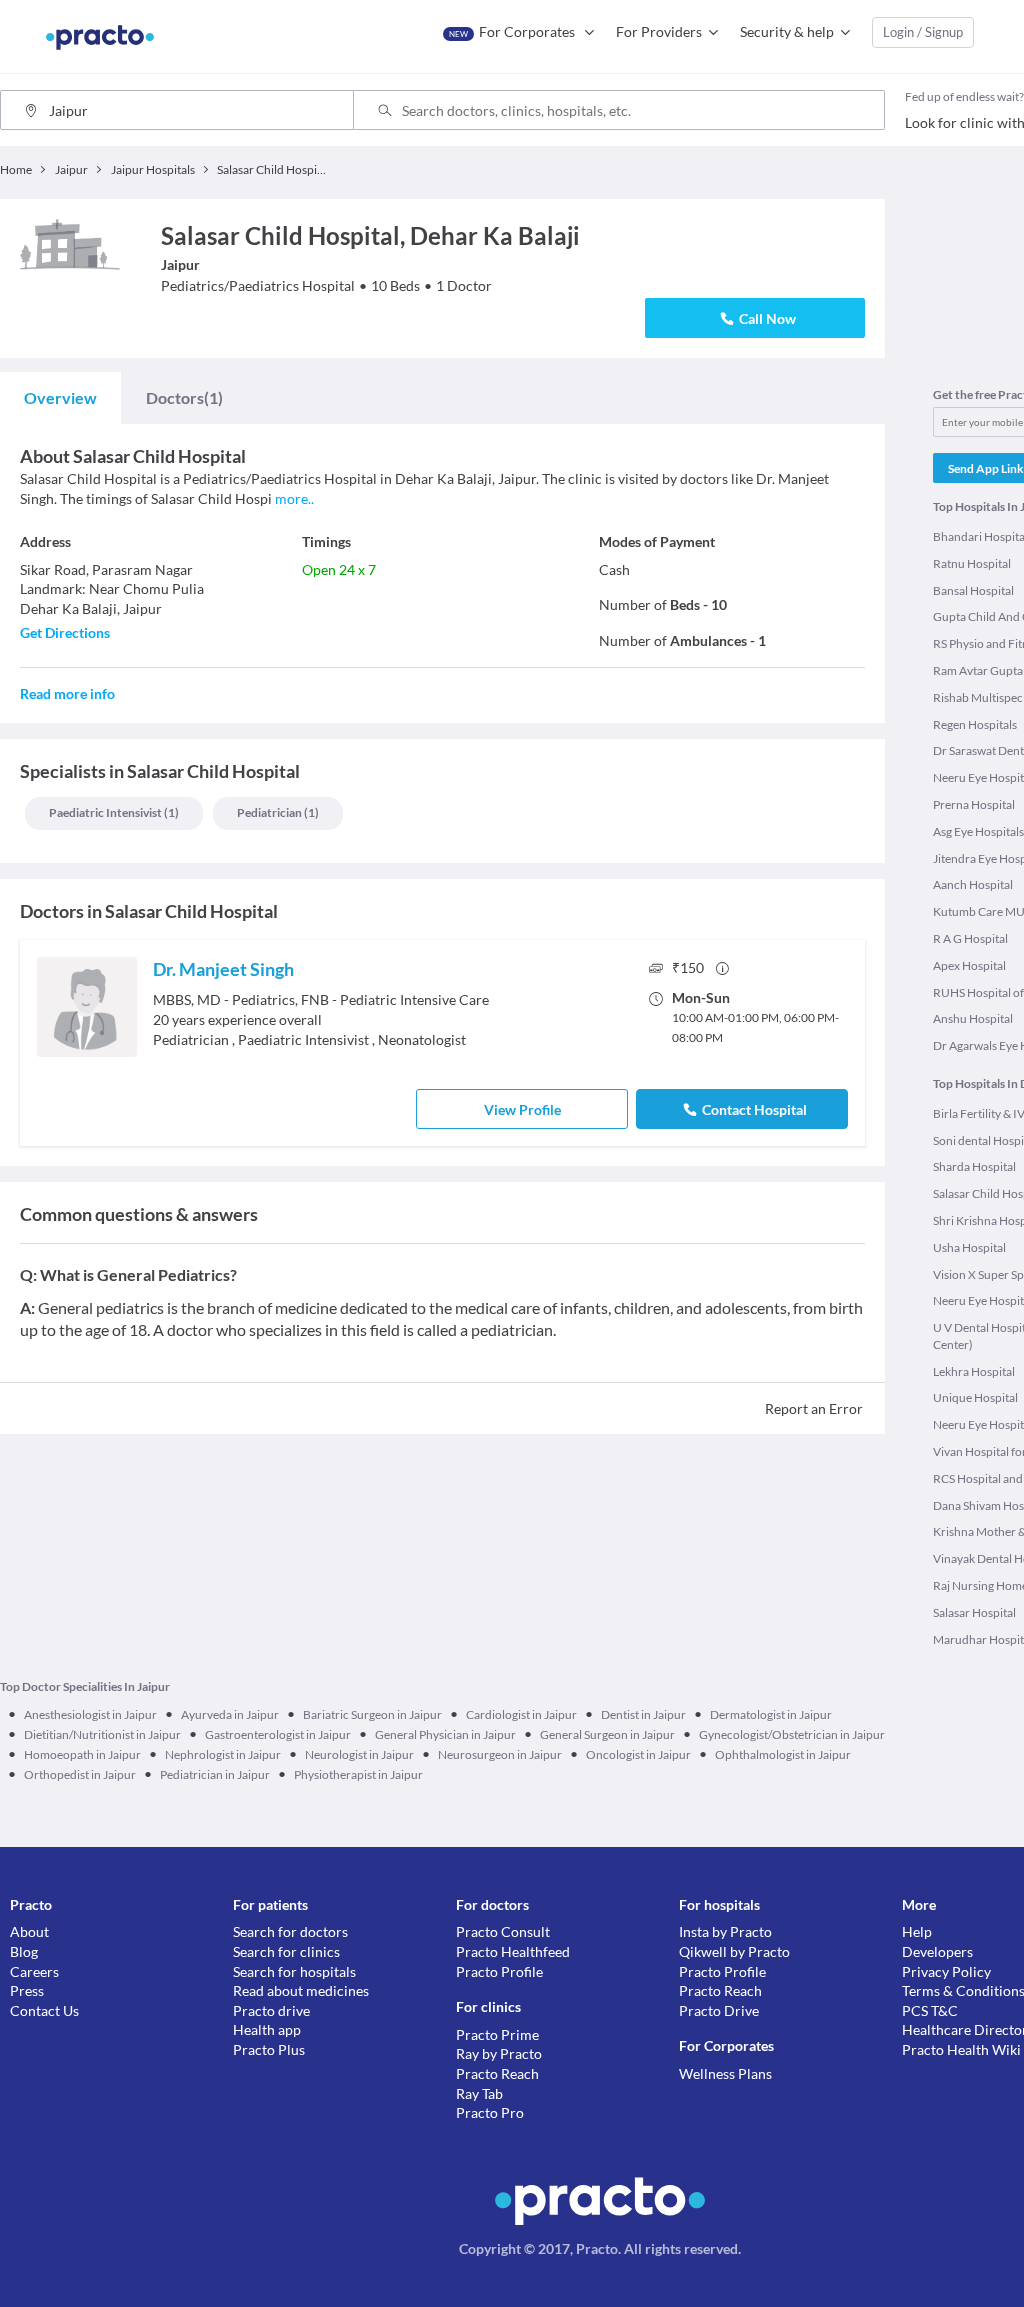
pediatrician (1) (278, 812)
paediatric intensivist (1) (114, 812)
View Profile (522, 1109)
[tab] (60, 398)
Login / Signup (923, 32)
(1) (184, 397)
